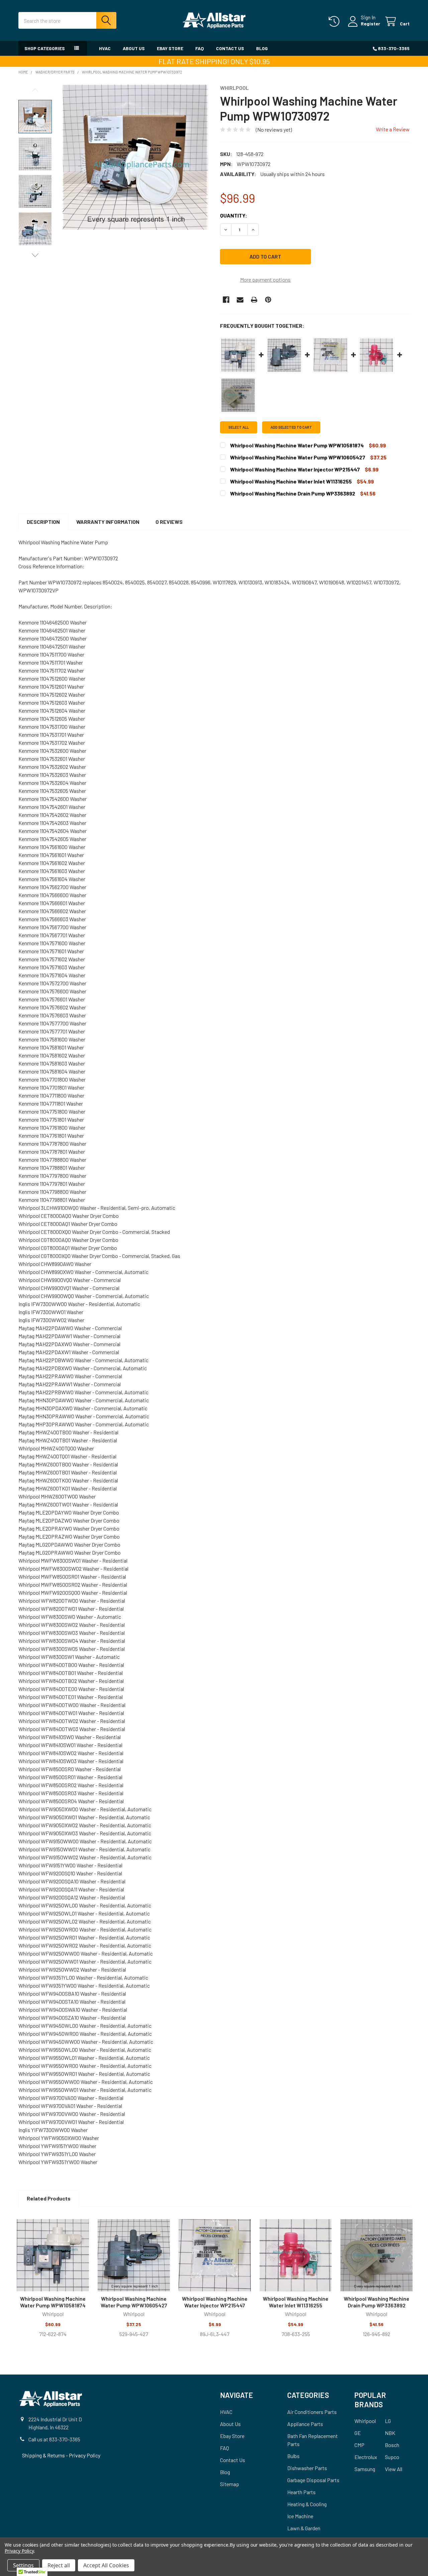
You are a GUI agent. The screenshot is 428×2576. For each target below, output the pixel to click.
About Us (134, 48)
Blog (262, 48)
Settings (23, 2565)
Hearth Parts (301, 2492)
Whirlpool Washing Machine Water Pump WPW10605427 (134, 2302)
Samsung (365, 2469)
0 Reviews (169, 522)
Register (370, 24)
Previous (35, 90)
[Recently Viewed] (336, 22)
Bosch (392, 2445)
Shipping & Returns (44, 2455)
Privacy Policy (85, 2455)
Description (43, 522)
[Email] (240, 300)
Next (35, 255)
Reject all (59, 2565)
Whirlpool (365, 2421)
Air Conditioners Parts (312, 2412)
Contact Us (230, 48)
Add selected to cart (291, 427)
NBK (390, 2433)
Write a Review (393, 129)
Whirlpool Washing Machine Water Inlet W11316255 (296, 2302)
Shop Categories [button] (45, 48)
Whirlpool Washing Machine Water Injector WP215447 (215, 2302)
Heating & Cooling (307, 2504)
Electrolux (366, 2457)
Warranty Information (108, 522)
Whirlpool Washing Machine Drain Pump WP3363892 (377, 2302)
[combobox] (67, 20)
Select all (239, 427)
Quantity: (234, 215)
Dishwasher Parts (307, 2468)
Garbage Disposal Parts (313, 2480)
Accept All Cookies (106, 2565)
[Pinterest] (268, 300)
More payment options (265, 279)
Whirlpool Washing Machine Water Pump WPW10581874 (53, 2302)
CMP (359, 2445)
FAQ (200, 48)
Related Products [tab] (49, 2198)
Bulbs (293, 2456)
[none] (135, 157)
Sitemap (230, 2484)
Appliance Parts (305, 2424)
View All (394, 2469)
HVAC (105, 48)
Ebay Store (170, 48)
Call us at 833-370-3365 (54, 2439)
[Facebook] (226, 300)
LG (388, 2421)
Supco (392, 2457)
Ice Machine (300, 2516)
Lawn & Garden (304, 2528)
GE (358, 2433)
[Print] (254, 300)
